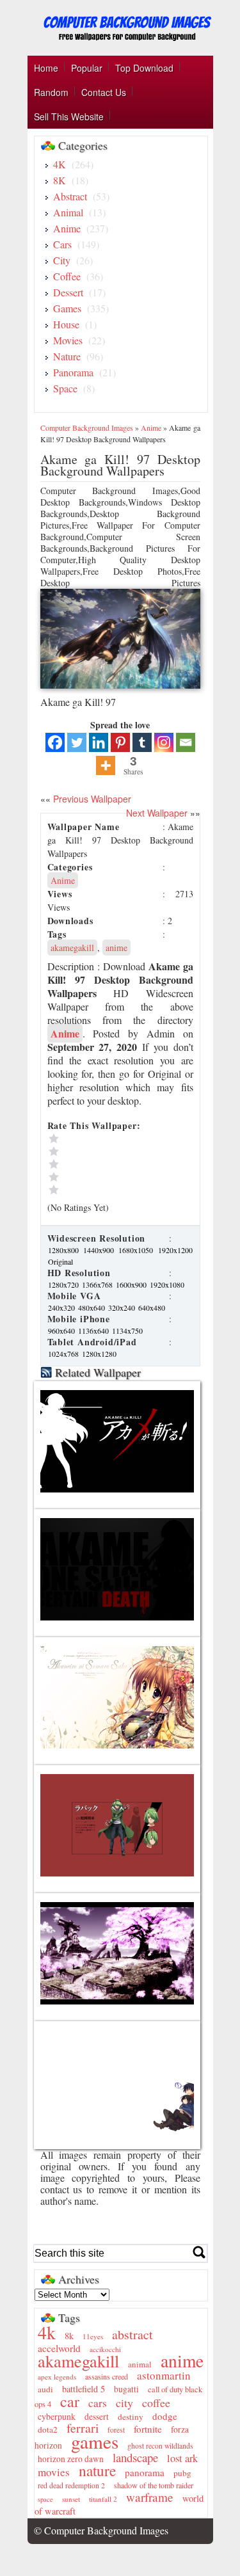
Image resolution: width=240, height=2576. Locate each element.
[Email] (186, 742)
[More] (106, 765)
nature (97, 2470)
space (45, 2499)
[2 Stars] (105, 1177)
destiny (131, 2417)
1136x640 (94, 1331)
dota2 (48, 2429)
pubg (182, 2473)
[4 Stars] (105, 1151)
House (66, 324)
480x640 (92, 1308)
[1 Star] (105, 1190)
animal (140, 2364)
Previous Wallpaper (91, 799)
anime (116, 948)
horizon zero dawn (71, 2459)
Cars (62, 244)
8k (69, 2336)
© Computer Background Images (101, 2530)
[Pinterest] (120, 742)
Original (60, 1261)
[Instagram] (164, 742)
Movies (68, 340)
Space (65, 388)
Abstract (70, 196)
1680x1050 (137, 1250)
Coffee (67, 276)
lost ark (182, 2458)
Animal (68, 212)
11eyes (93, 2336)
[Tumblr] (142, 742)
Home (46, 68)
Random (51, 92)
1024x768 (64, 1354)
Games (67, 308)
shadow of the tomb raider (154, 2485)
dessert (97, 2417)
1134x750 (127, 1331)
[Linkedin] (99, 742)
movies (54, 2472)
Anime (67, 228)
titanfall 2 (103, 2499)
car (70, 2401)
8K (60, 180)
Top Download (144, 68)
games (95, 2441)
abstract (132, 2334)
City (62, 260)
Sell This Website (69, 116)
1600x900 (132, 1284)
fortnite (148, 2429)
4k (47, 2332)
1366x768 (98, 1284)
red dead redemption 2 (71, 2485)
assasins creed (107, 2376)
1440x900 (100, 1250)
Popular (87, 68)
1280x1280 (99, 1354)
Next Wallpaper (157, 813)
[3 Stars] (105, 1164)
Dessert (68, 292)
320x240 (123, 1308)
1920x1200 (175, 1250)
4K (60, 164)
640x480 (152, 1308)
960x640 (62, 1331)
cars (98, 2403)
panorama (145, 2472)
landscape (135, 2457)
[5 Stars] (105, 1139)
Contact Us (104, 92)
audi (45, 2389)
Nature (67, 356)
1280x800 (65, 1250)
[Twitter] (77, 742)
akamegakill (72, 948)
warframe (150, 2497)
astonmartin (164, 2375)
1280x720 (64, 1284)
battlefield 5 (84, 2389)
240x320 (62, 1308)
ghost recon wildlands (160, 2446)
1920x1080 (167, 1284)
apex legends (57, 2377)
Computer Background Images (87, 428)
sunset (71, 2499)
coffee (156, 2403)
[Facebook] (55, 742)
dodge (165, 2416)
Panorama (73, 372)
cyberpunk (57, 2416)
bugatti (126, 2389)
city (124, 2403)
